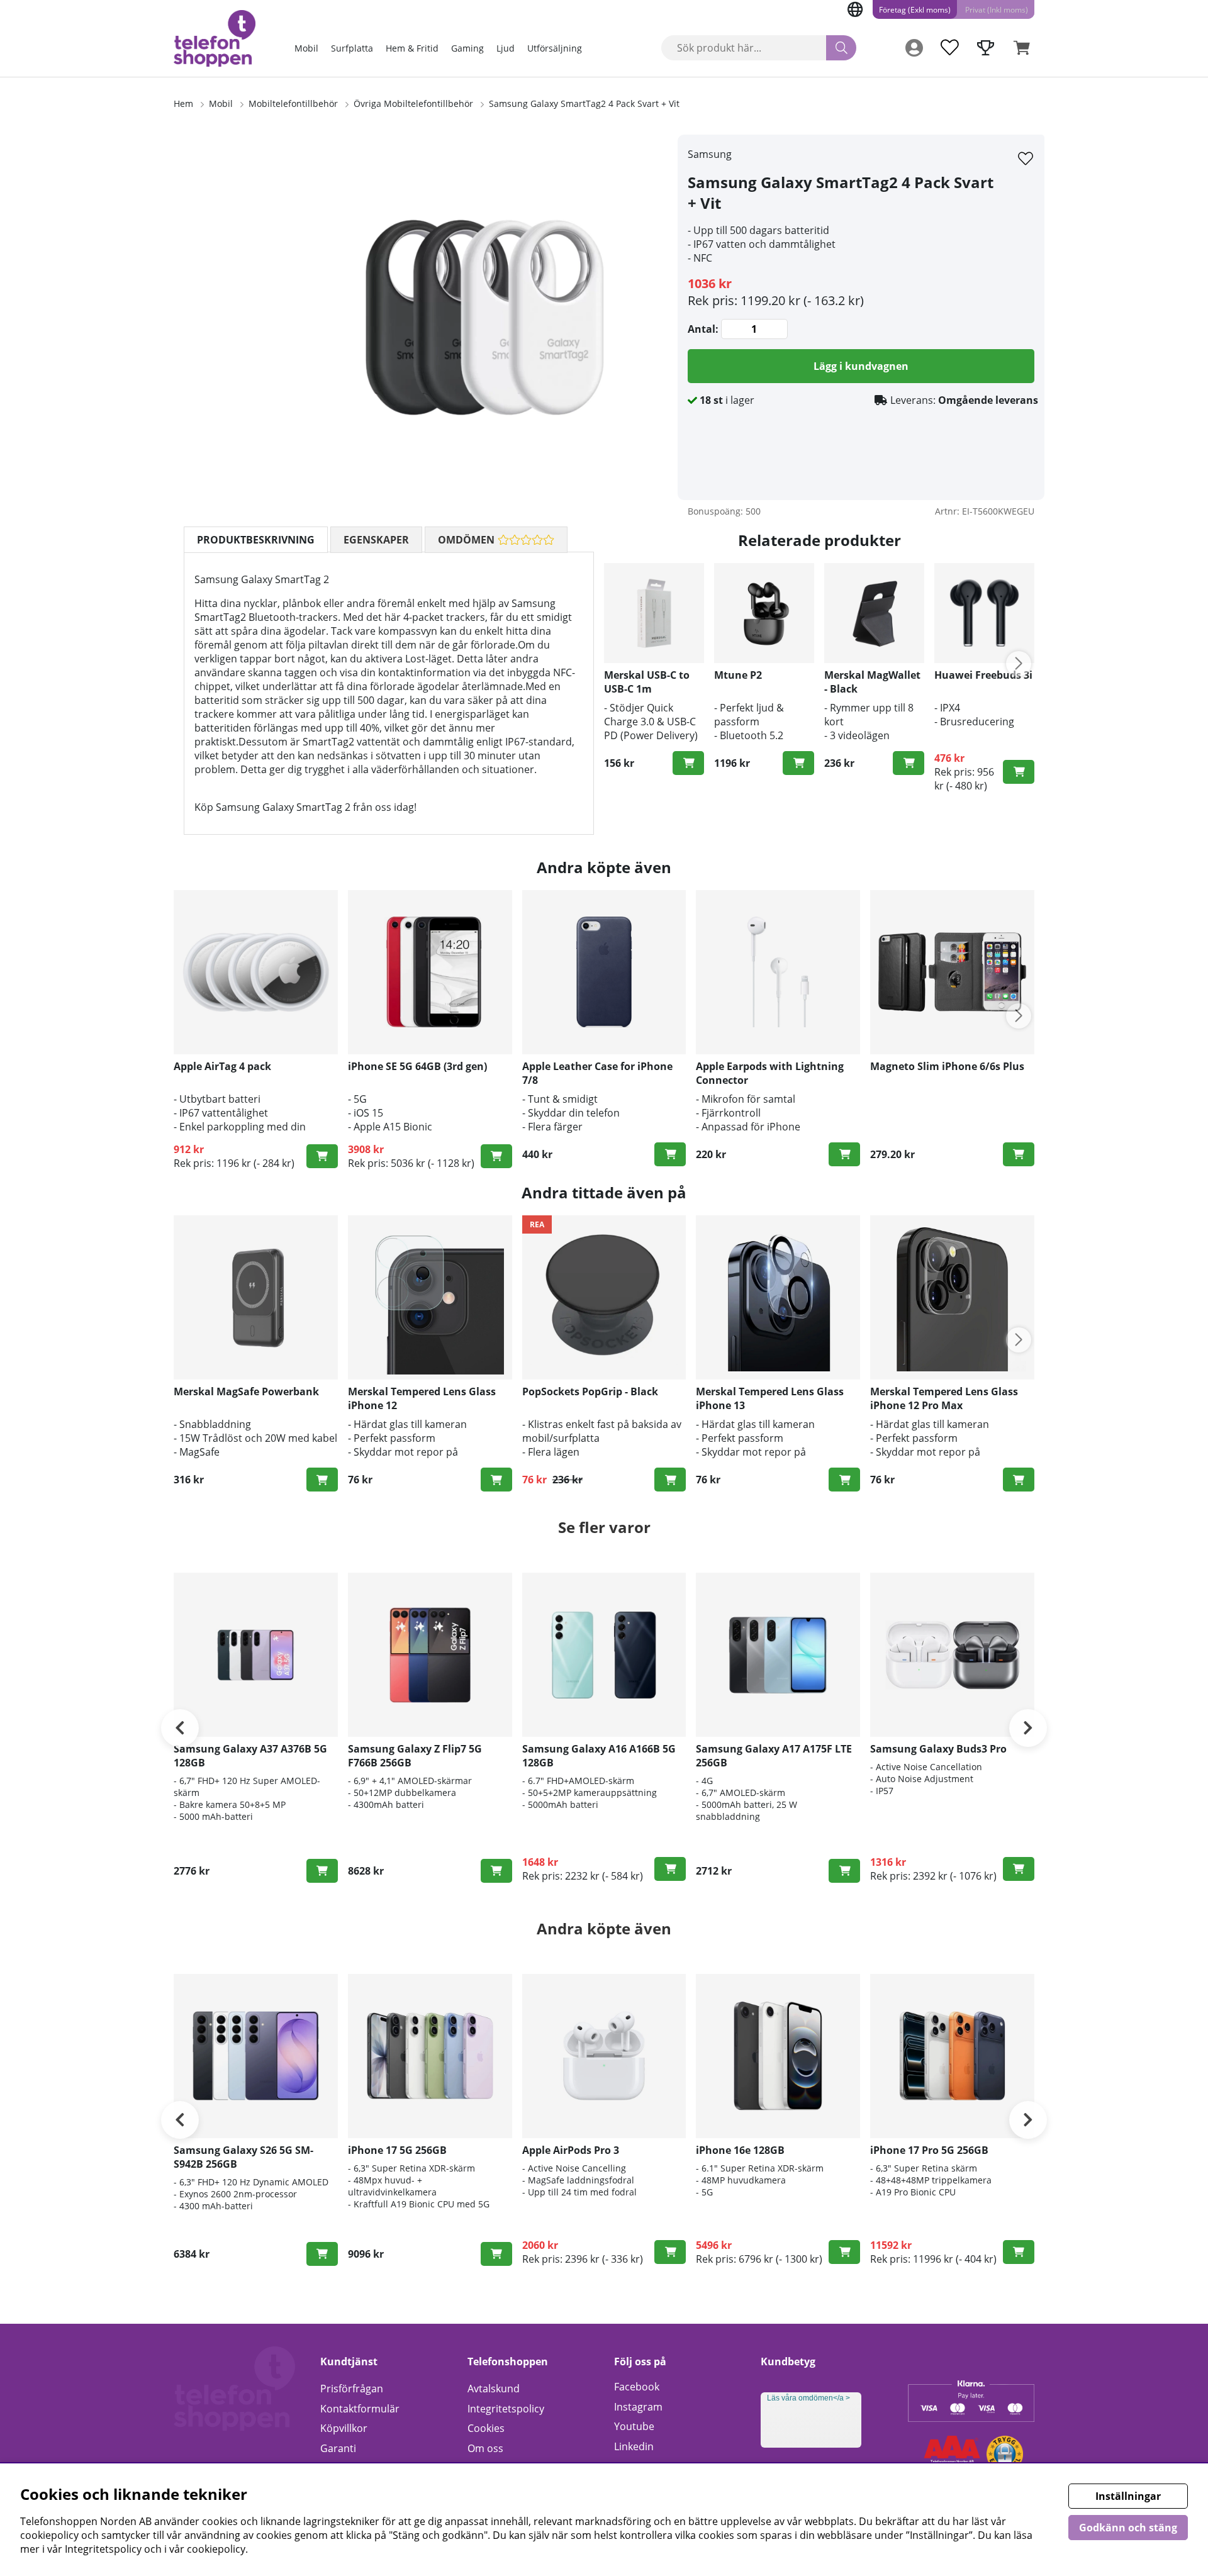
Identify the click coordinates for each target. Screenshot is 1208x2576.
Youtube (634, 2426)
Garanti (338, 2448)
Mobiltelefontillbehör (293, 103)
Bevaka (670, 1869)
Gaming (467, 48)
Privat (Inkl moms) (997, 10)
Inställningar (1128, 2496)
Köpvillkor (344, 2428)
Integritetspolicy (506, 2409)
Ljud (506, 48)
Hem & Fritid (412, 48)
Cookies (486, 2428)
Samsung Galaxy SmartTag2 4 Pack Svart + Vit (584, 103)
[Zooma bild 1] (484, 317)
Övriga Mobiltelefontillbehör (413, 103)
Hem (183, 103)
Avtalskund (494, 2389)
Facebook (637, 2387)
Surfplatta (352, 48)
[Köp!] (688, 763)
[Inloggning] (914, 48)
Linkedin (634, 2446)
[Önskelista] (949, 48)
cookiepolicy (216, 2549)
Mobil (306, 48)
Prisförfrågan (352, 2389)
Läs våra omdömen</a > (808, 2398)
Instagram (638, 2407)
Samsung (710, 154)
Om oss (485, 2448)
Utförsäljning (555, 48)
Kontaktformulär (360, 2409)
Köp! (1019, 772)
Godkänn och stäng (1128, 2528)
